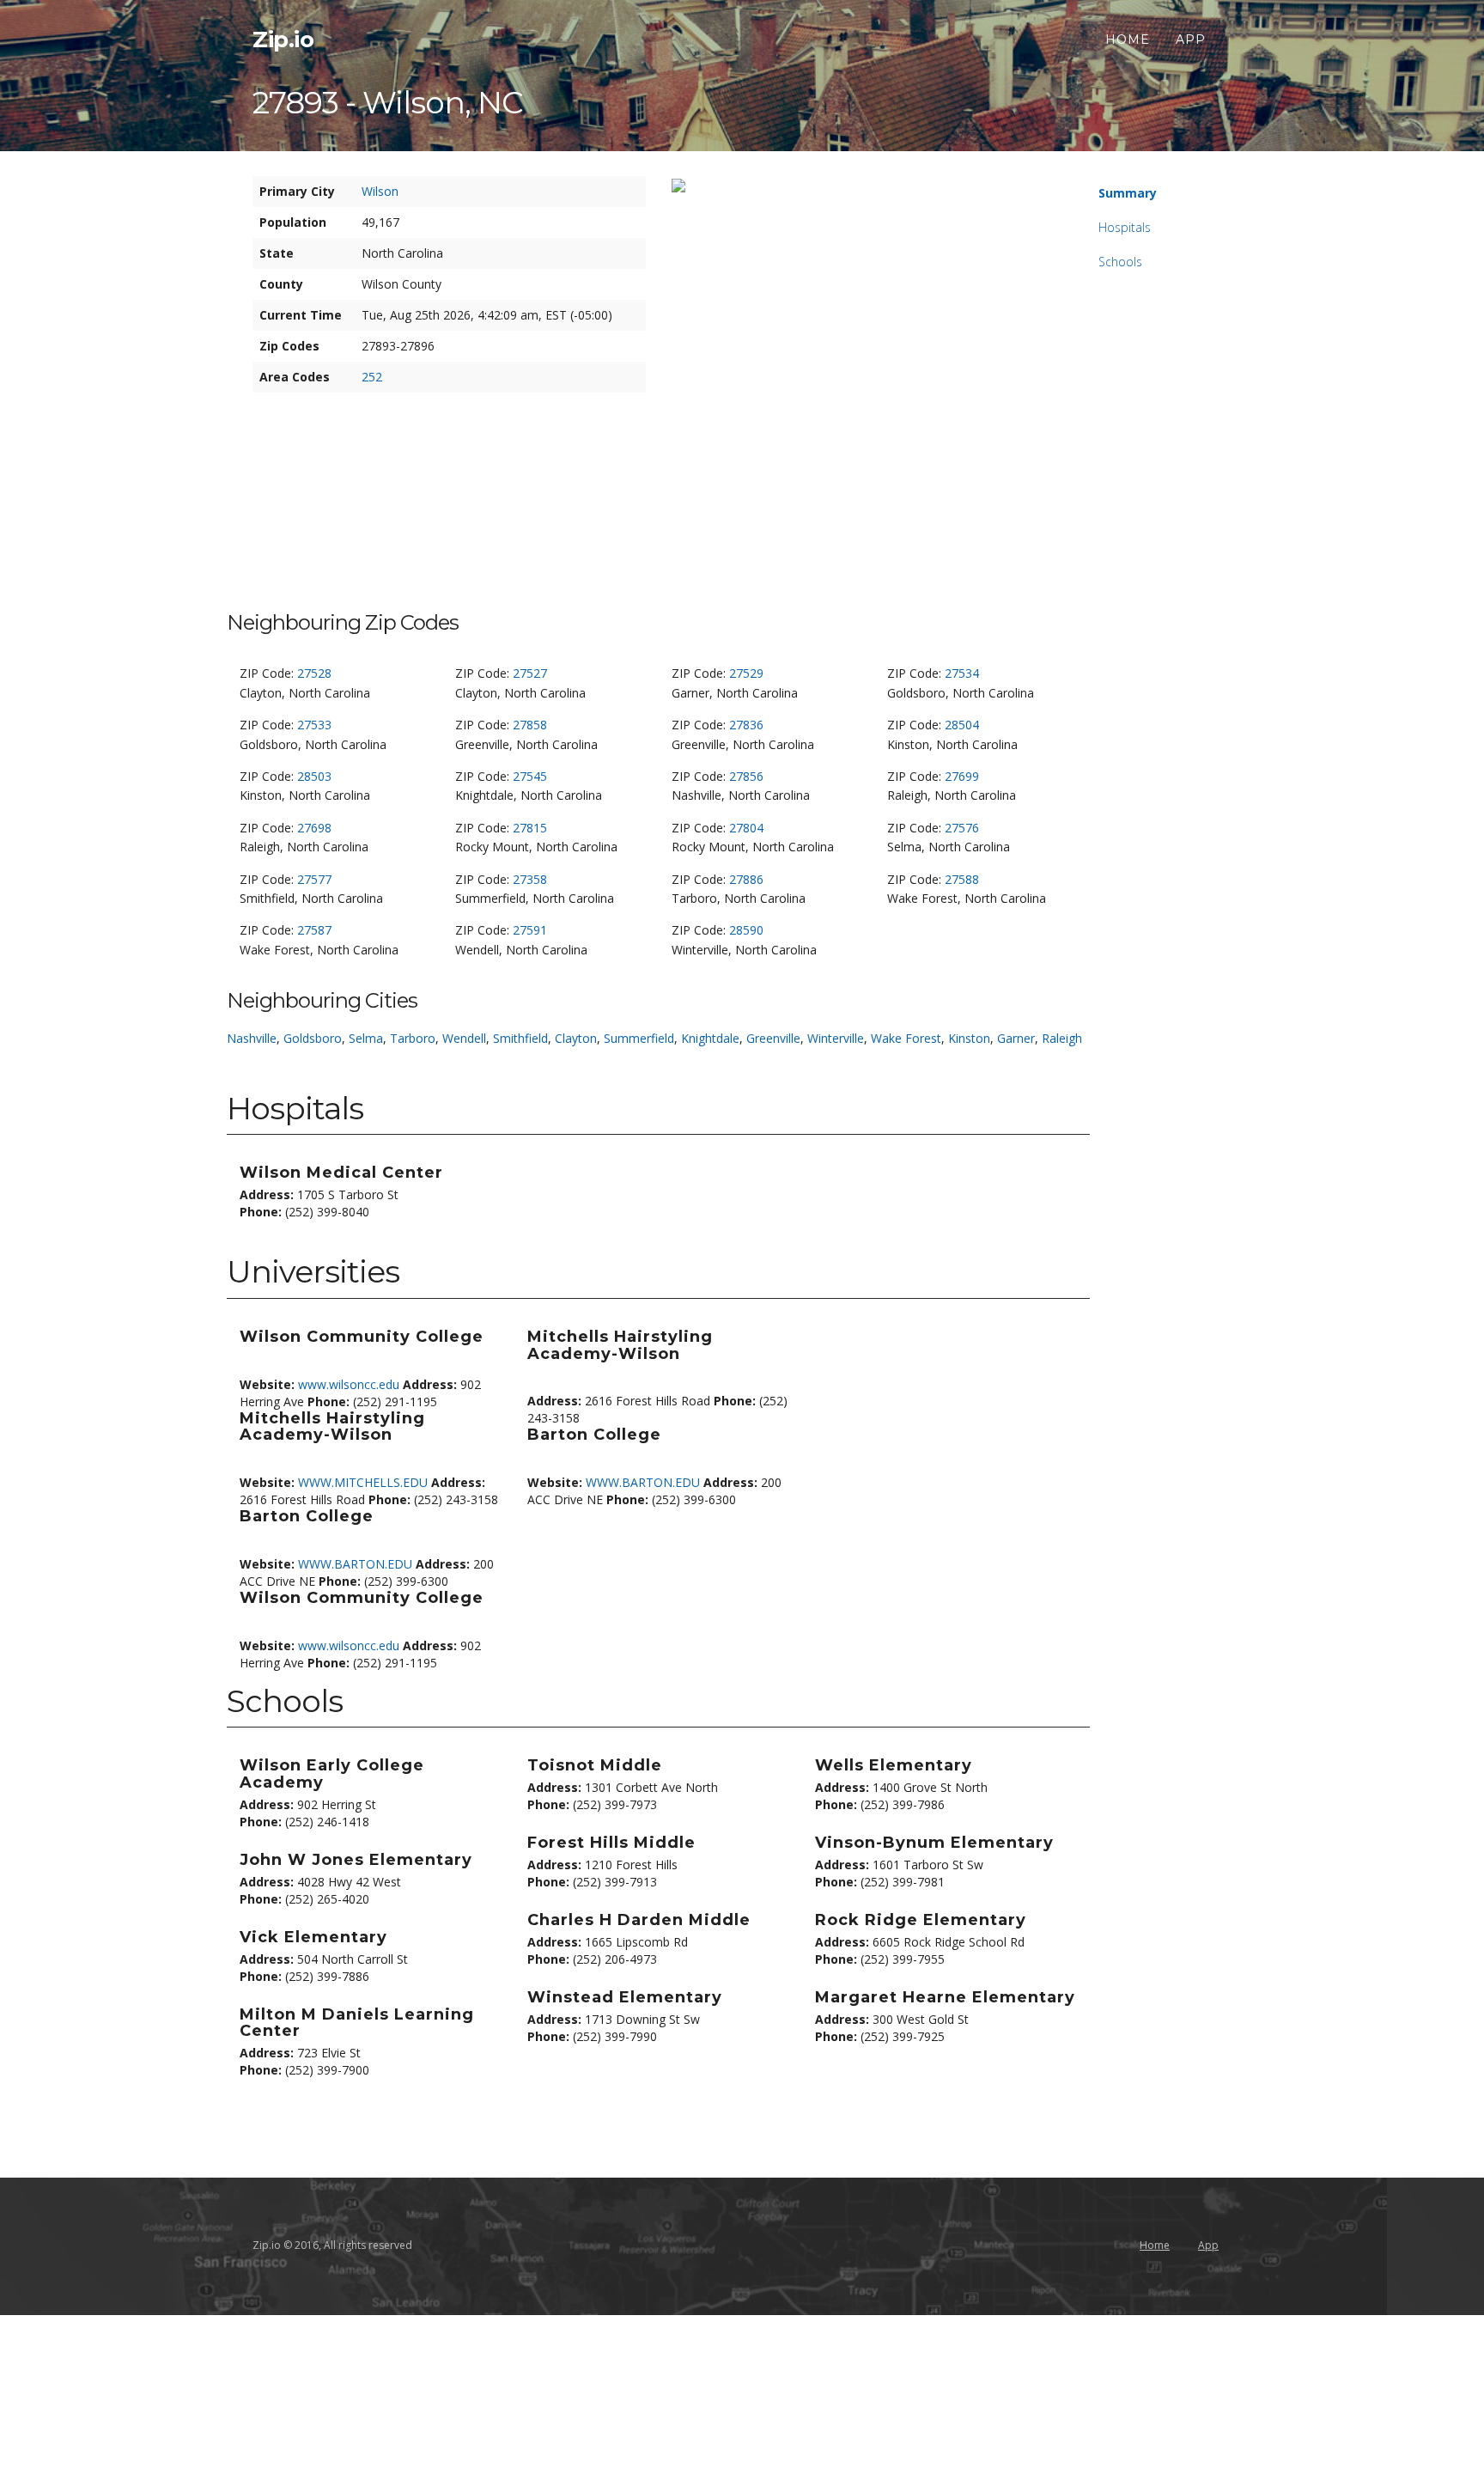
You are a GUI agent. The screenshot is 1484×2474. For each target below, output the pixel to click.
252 (372, 377)
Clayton (576, 1038)
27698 (314, 828)
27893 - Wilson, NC (388, 102)
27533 (314, 725)
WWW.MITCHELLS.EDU (363, 1482)
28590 (746, 930)
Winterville (836, 1038)
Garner (1016, 1038)
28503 (314, 776)
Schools (1120, 262)
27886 (746, 879)
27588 (962, 879)
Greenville (773, 1038)
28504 (962, 725)
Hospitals (1125, 227)
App (1191, 40)
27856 (746, 776)
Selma (366, 1038)
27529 (746, 673)
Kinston (969, 1038)
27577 (314, 879)
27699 (962, 776)
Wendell (464, 1038)
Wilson (380, 191)
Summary (1128, 193)
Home (1128, 40)
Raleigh (1062, 1038)
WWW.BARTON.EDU (355, 1564)
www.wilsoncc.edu (349, 1384)
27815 (530, 828)
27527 (530, 673)
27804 (746, 828)
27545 (530, 776)
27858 (530, 725)
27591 (530, 930)
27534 (962, 673)
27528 (314, 673)
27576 (962, 828)
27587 (314, 930)
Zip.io (283, 40)
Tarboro (413, 1038)
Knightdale (710, 1038)
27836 (746, 725)
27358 (530, 879)
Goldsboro (313, 1038)
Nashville (252, 1038)
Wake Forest (906, 1038)
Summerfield (639, 1038)
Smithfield (520, 1038)
